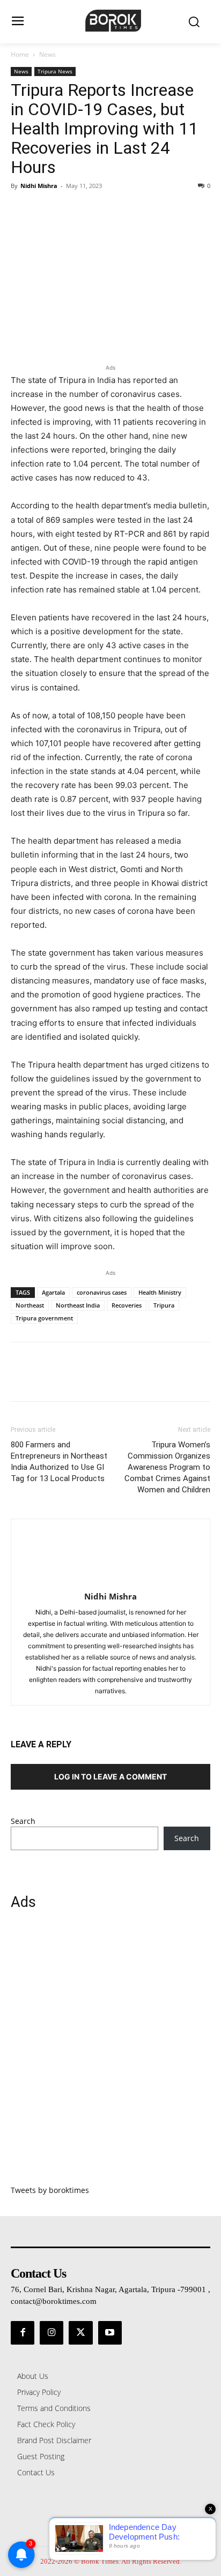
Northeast (30, 1305)
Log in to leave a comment (110, 1777)
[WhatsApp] (95, 210)
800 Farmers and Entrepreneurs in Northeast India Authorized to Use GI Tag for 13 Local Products (59, 1462)
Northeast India (78, 1305)
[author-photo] (110, 1582)
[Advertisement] (110, 2054)
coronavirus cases (102, 1292)
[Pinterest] (71, 210)
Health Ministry (160, 1292)
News (47, 54)
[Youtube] (110, 2333)
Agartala (53, 1292)
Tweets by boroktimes (50, 2190)
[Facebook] (21, 210)
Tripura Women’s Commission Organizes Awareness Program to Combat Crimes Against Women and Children (167, 1467)
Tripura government (44, 1318)
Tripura (164, 1305)
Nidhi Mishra (39, 186)
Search (23, 1821)
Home (20, 54)
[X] (46, 210)
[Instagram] (51, 2333)
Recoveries (127, 1305)
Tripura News (55, 71)
